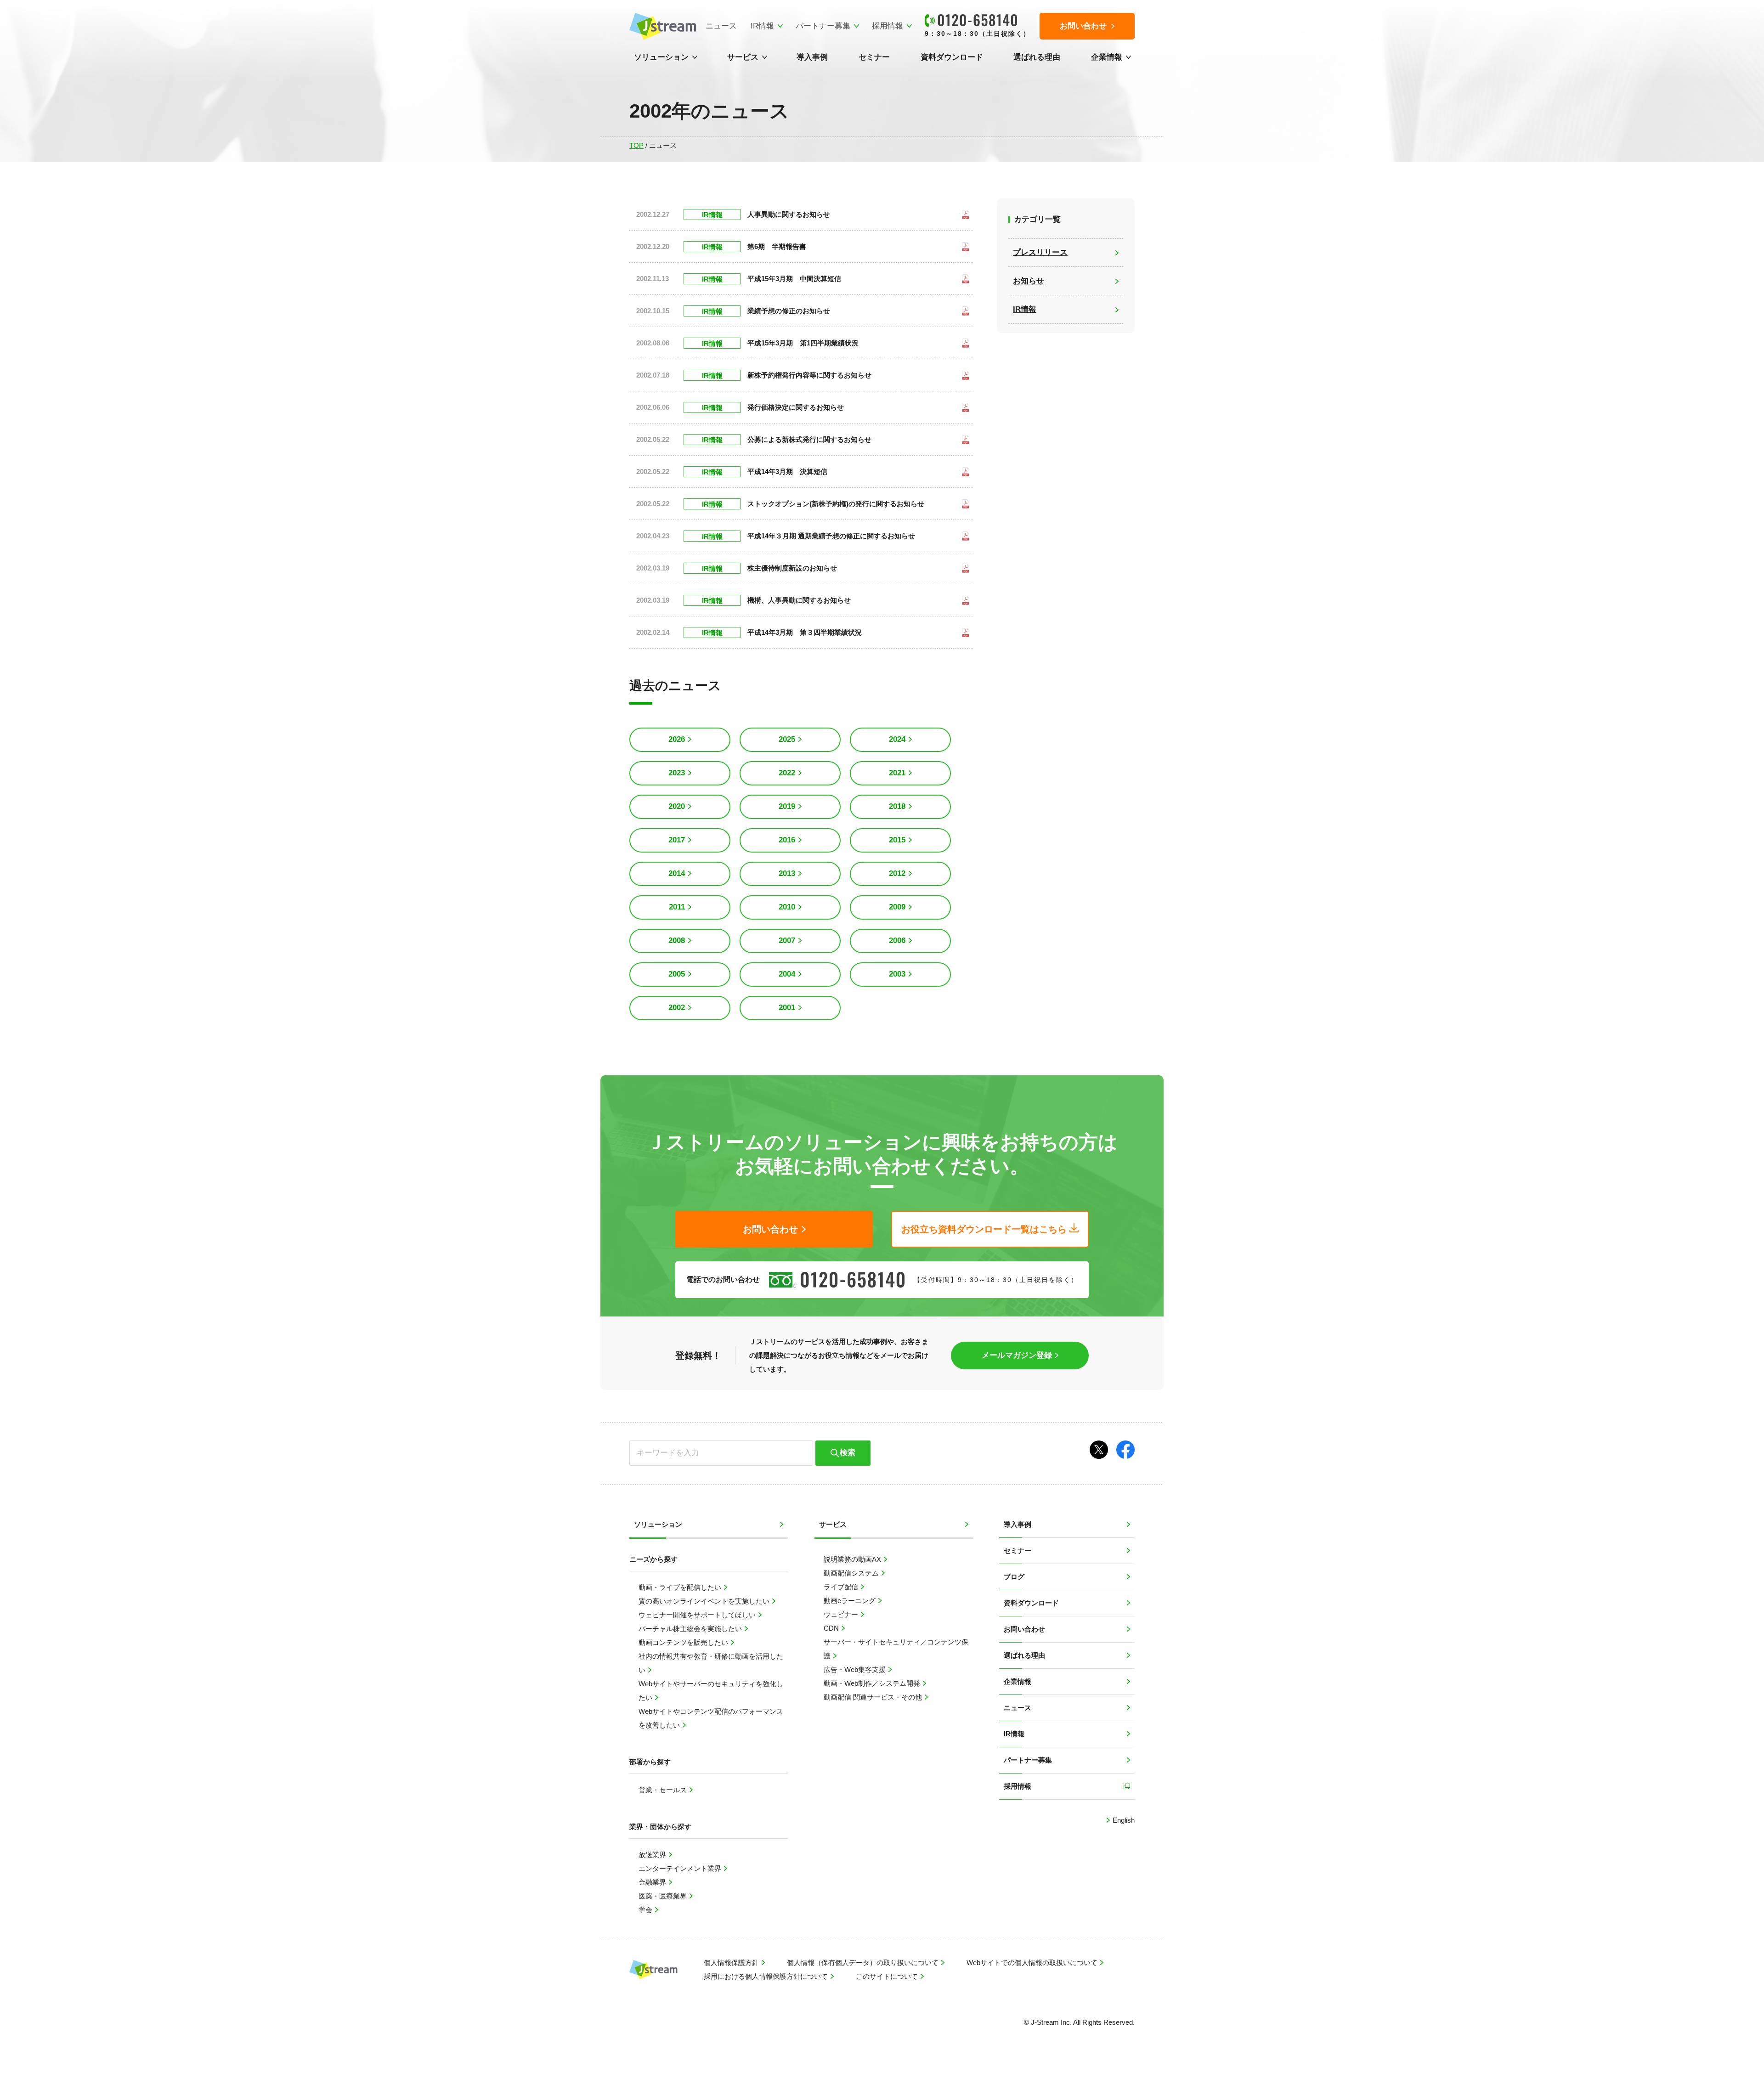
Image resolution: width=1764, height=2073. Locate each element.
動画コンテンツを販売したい (684, 1642)
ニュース (721, 26)
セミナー (874, 57)
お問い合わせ (1024, 1629)
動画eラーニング (851, 1601)
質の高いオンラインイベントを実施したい (705, 1601)
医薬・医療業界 (664, 1896)
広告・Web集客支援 (856, 1669)
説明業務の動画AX (853, 1559)
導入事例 (812, 57)
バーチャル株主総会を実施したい (691, 1629)
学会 (646, 1910)
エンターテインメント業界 (681, 1868)
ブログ (1014, 1577)
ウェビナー (842, 1614)
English (1123, 1820)
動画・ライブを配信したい (681, 1587)
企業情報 (1107, 57)
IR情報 (762, 26)
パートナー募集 (823, 26)
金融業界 (653, 1882)
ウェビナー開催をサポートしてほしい (698, 1615)
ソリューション (661, 57)
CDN (832, 1628)
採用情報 (888, 26)
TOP (636, 145)
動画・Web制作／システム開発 (873, 1683)
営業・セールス (664, 1790)
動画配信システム (852, 1573)
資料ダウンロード (952, 57)
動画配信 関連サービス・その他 (874, 1697)
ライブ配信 (842, 1587)
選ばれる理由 (1037, 57)
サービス (743, 57)
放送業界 (653, 1855)
